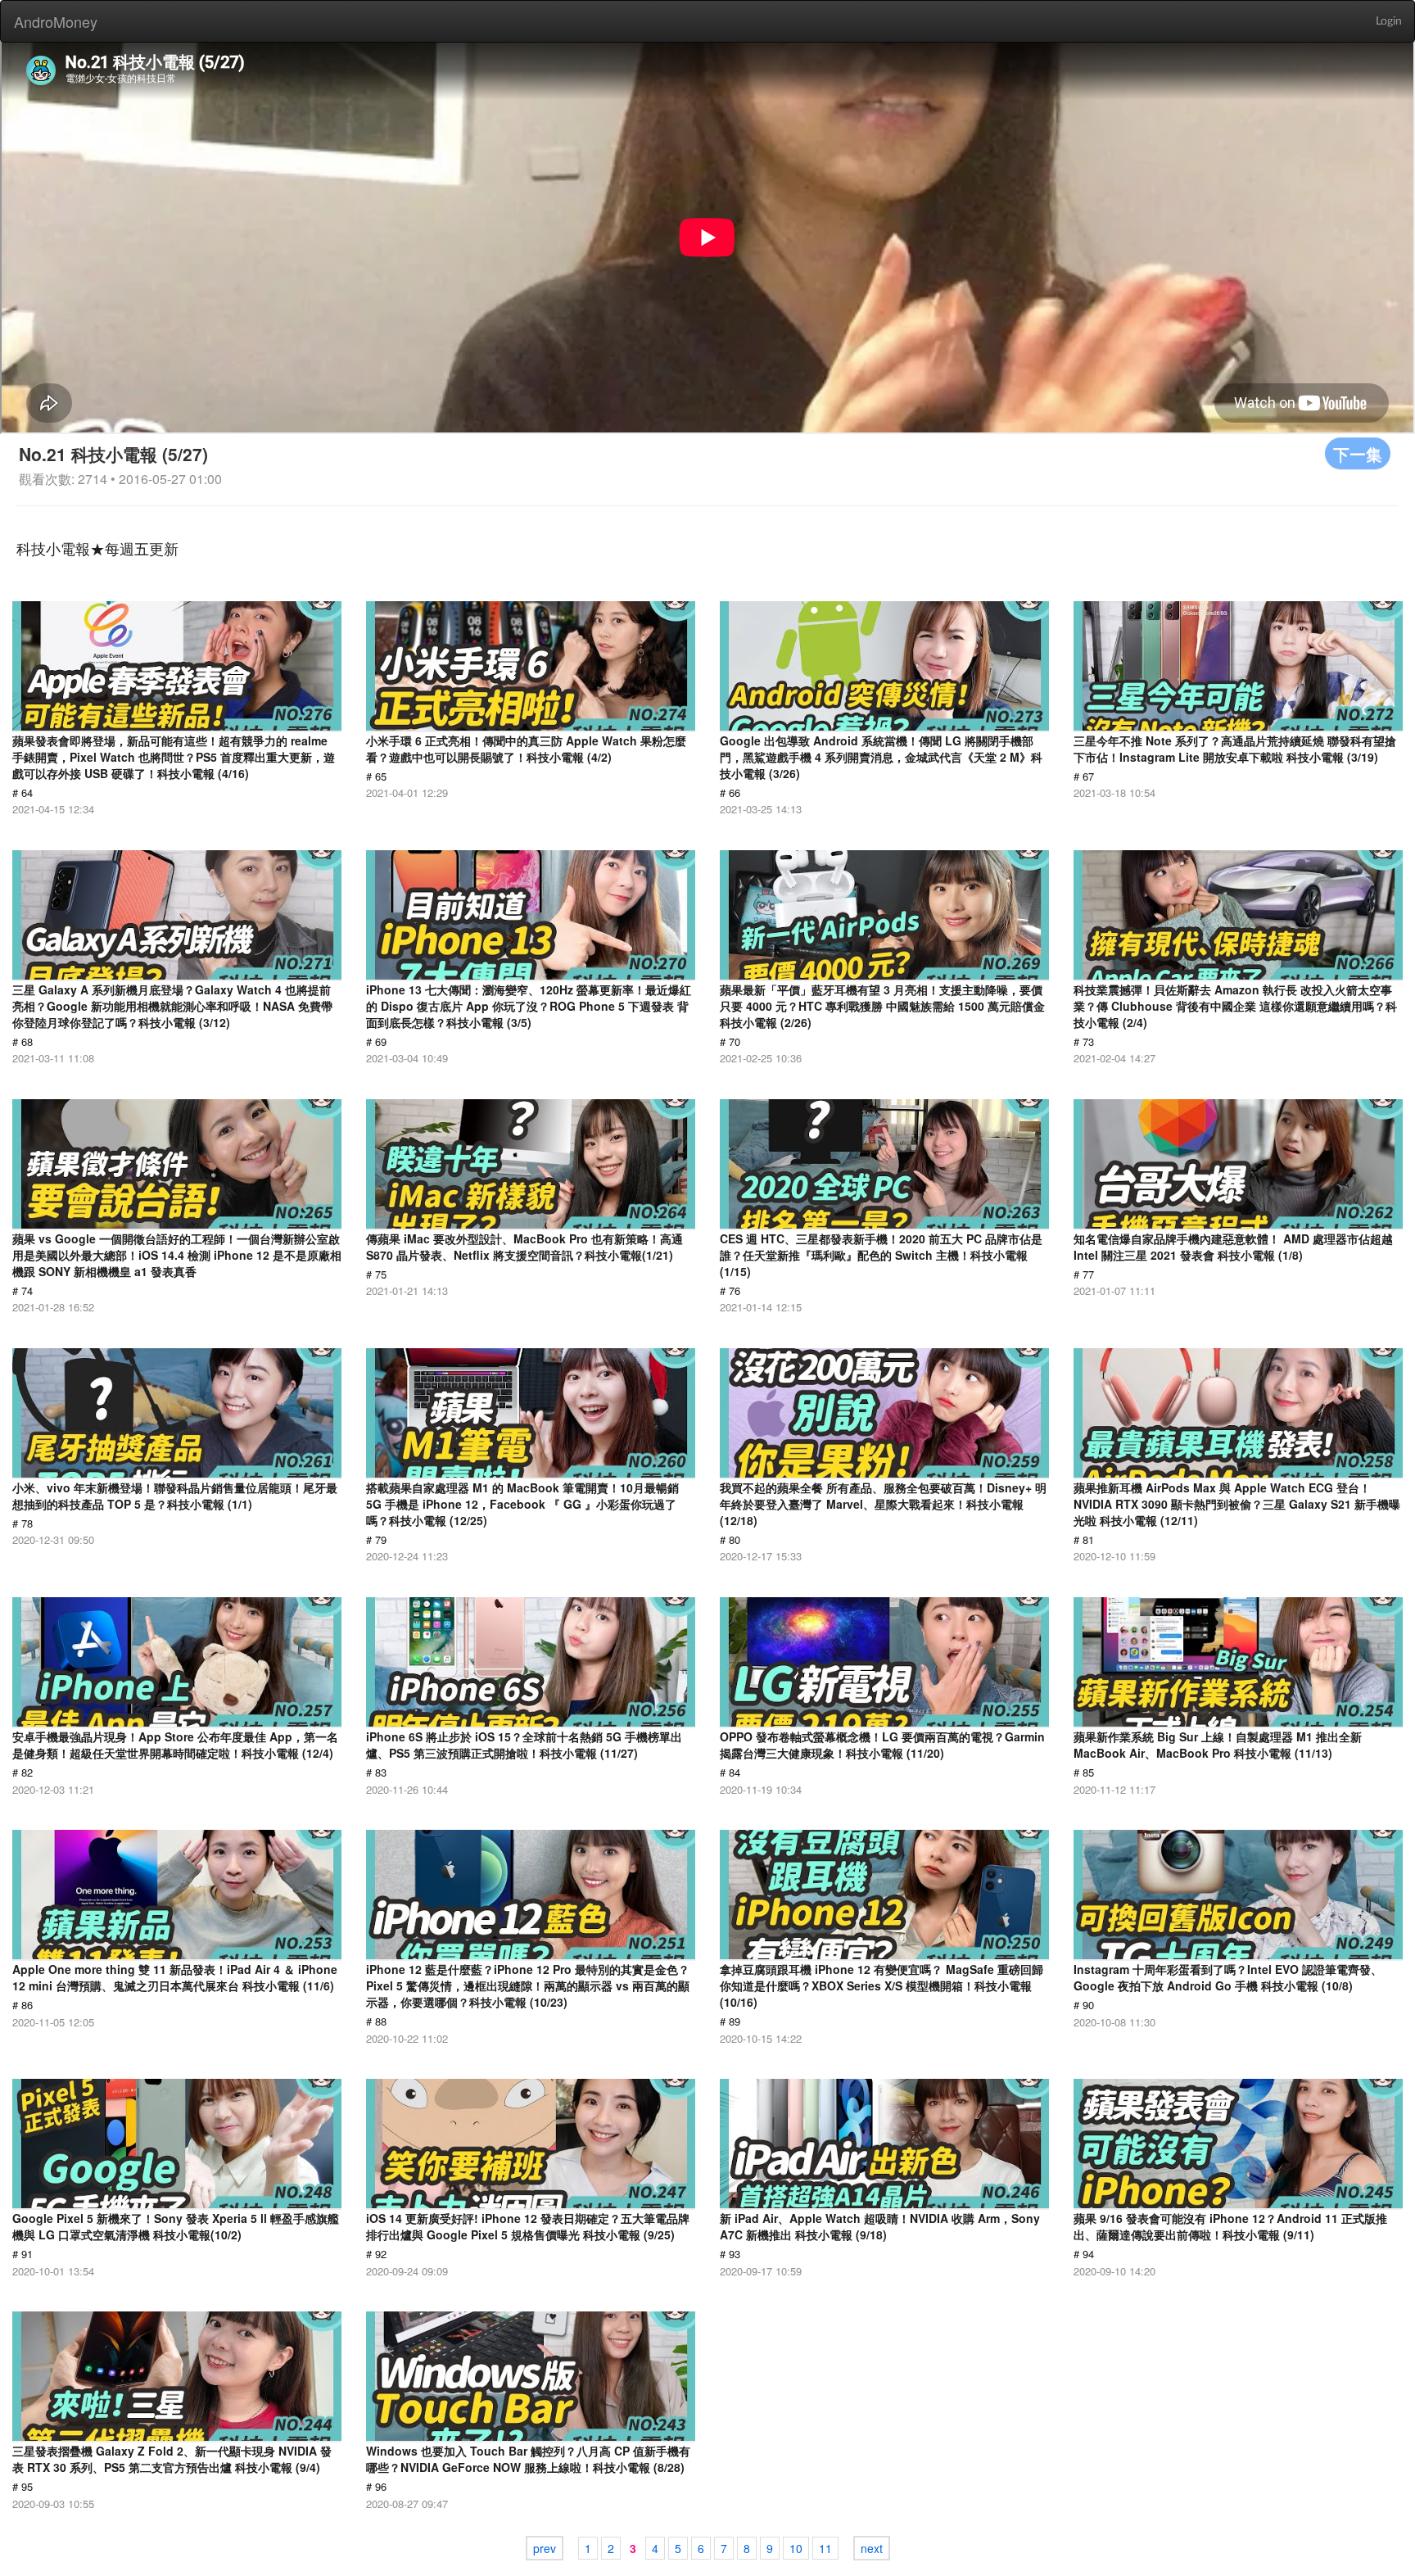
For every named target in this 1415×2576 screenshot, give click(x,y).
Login (1389, 21)
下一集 (1358, 453)
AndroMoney (56, 21)
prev (545, 2548)
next (872, 2548)
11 (825, 2548)
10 (796, 2548)
